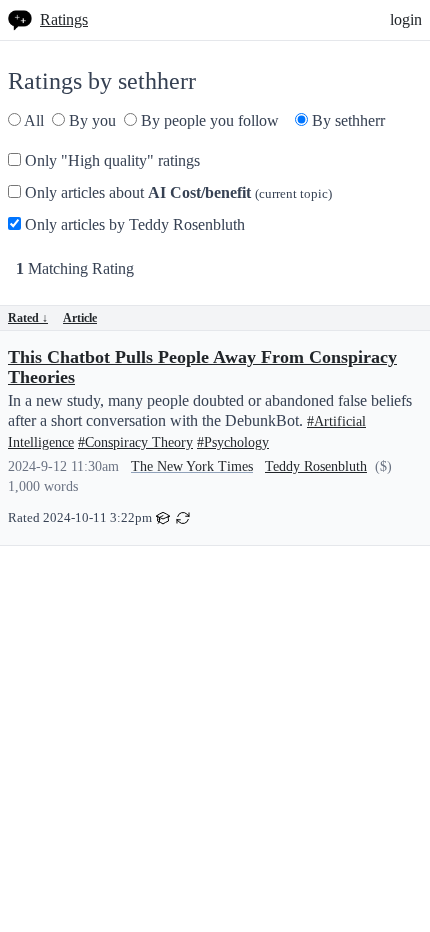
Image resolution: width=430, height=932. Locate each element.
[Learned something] (163, 516)
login (406, 19)
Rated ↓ (28, 318)
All (32, 120)
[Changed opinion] (183, 516)
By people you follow (208, 120)
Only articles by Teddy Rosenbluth (133, 224)
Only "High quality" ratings (110, 160)
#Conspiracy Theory (135, 442)
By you (90, 120)
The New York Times (192, 466)
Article (80, 318)
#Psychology (233, 442)
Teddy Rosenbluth (316, 466)
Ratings (64, 19)
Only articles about (176, 192)
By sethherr (346, 120)
